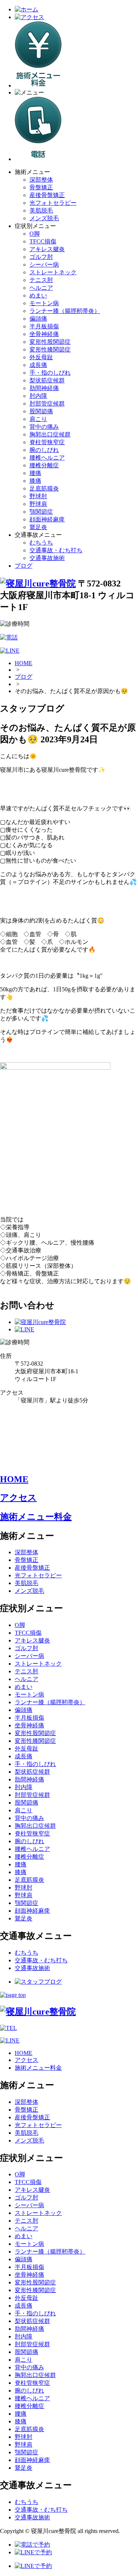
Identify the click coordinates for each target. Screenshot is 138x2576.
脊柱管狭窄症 (47, 442)
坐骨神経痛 (44, 334)
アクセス (18, 1498)
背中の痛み (44, 427)
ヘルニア (41, 288)
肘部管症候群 (47, 404)
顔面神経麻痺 (47, 519)
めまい (38, 295)
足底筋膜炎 (44, 488)
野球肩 (38, 504)
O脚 (35, 234)
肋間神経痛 (44, 388)
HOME (24, 663)
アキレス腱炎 (47, 249)
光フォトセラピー (53, 203)
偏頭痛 (38, 319)
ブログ (24, 566)
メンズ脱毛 (44, 218)
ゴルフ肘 (41, 257)
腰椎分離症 (44, 465)
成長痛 (38, 365)
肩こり (38, 419)
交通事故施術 (47, 558)
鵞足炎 (38, 527)
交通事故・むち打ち (56, 550)
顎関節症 (41, 512)
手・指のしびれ (50, 373)
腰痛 (35, 473)
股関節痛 (41, 411)
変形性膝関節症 (50, 349)
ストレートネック (53, 272)
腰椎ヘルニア (47, 458)
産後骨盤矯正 (47, 195)
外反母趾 (41, 357)
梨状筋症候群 (47, 380)
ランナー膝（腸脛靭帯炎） (65, 311)
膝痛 (35, 481)
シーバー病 (44, 265)
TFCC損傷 (43, 241)
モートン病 (44, 303)
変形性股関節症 (50, 342)
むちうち (41, 543)
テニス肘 (41, 280)
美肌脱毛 (41, 210)
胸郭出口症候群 (50, 434)
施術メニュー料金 (36, 1517)
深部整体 (41, 180)
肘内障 (38, 396)
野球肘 (38, 496)
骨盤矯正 (41, 187)
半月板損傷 (44, 326)
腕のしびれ (44, 450)
